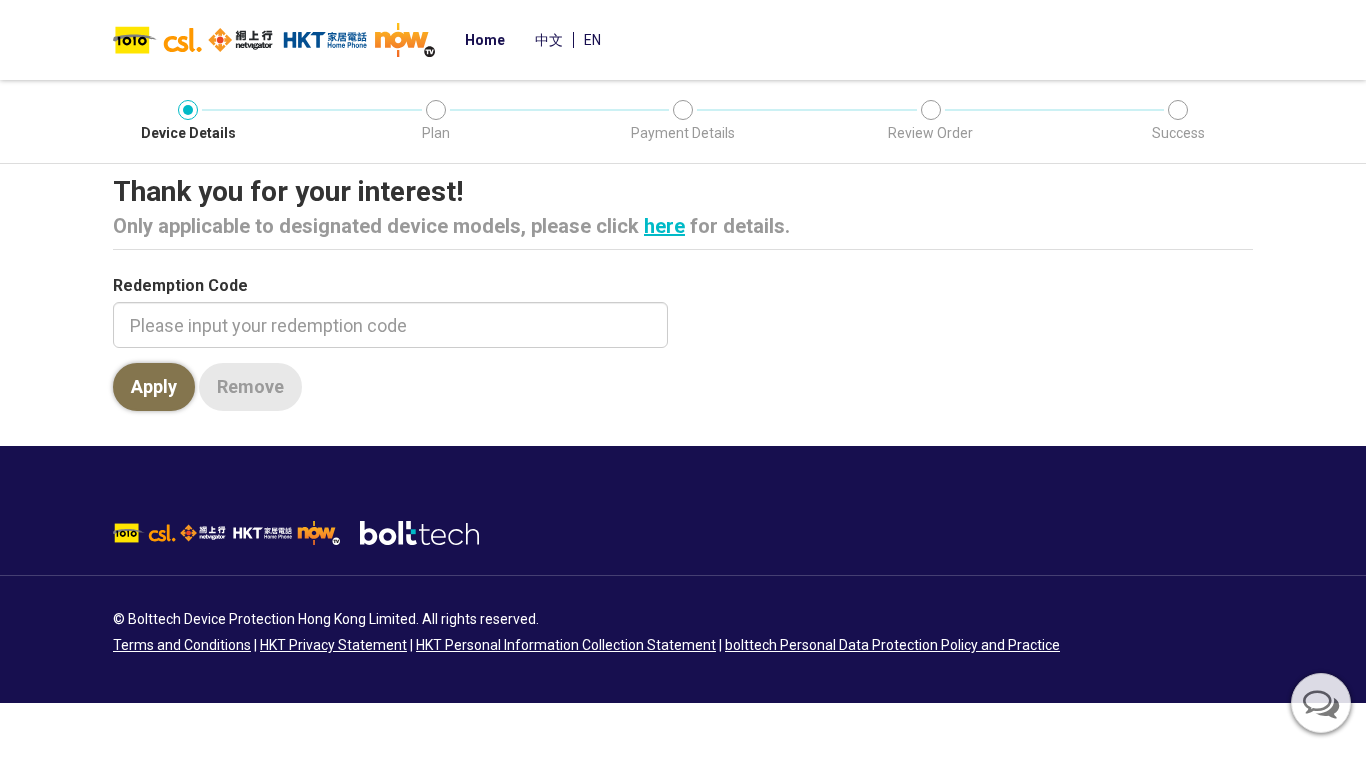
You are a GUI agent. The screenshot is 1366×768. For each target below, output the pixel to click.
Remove (250, 386)
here (664, 226)
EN (592, 40)
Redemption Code (180, 285)
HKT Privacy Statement (333, 645)
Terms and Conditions (182, 645)
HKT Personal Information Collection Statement (566, 645)
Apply (154, 386)
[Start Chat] (1321, 703)
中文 (549, 40)
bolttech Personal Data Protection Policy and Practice (892, 645)
